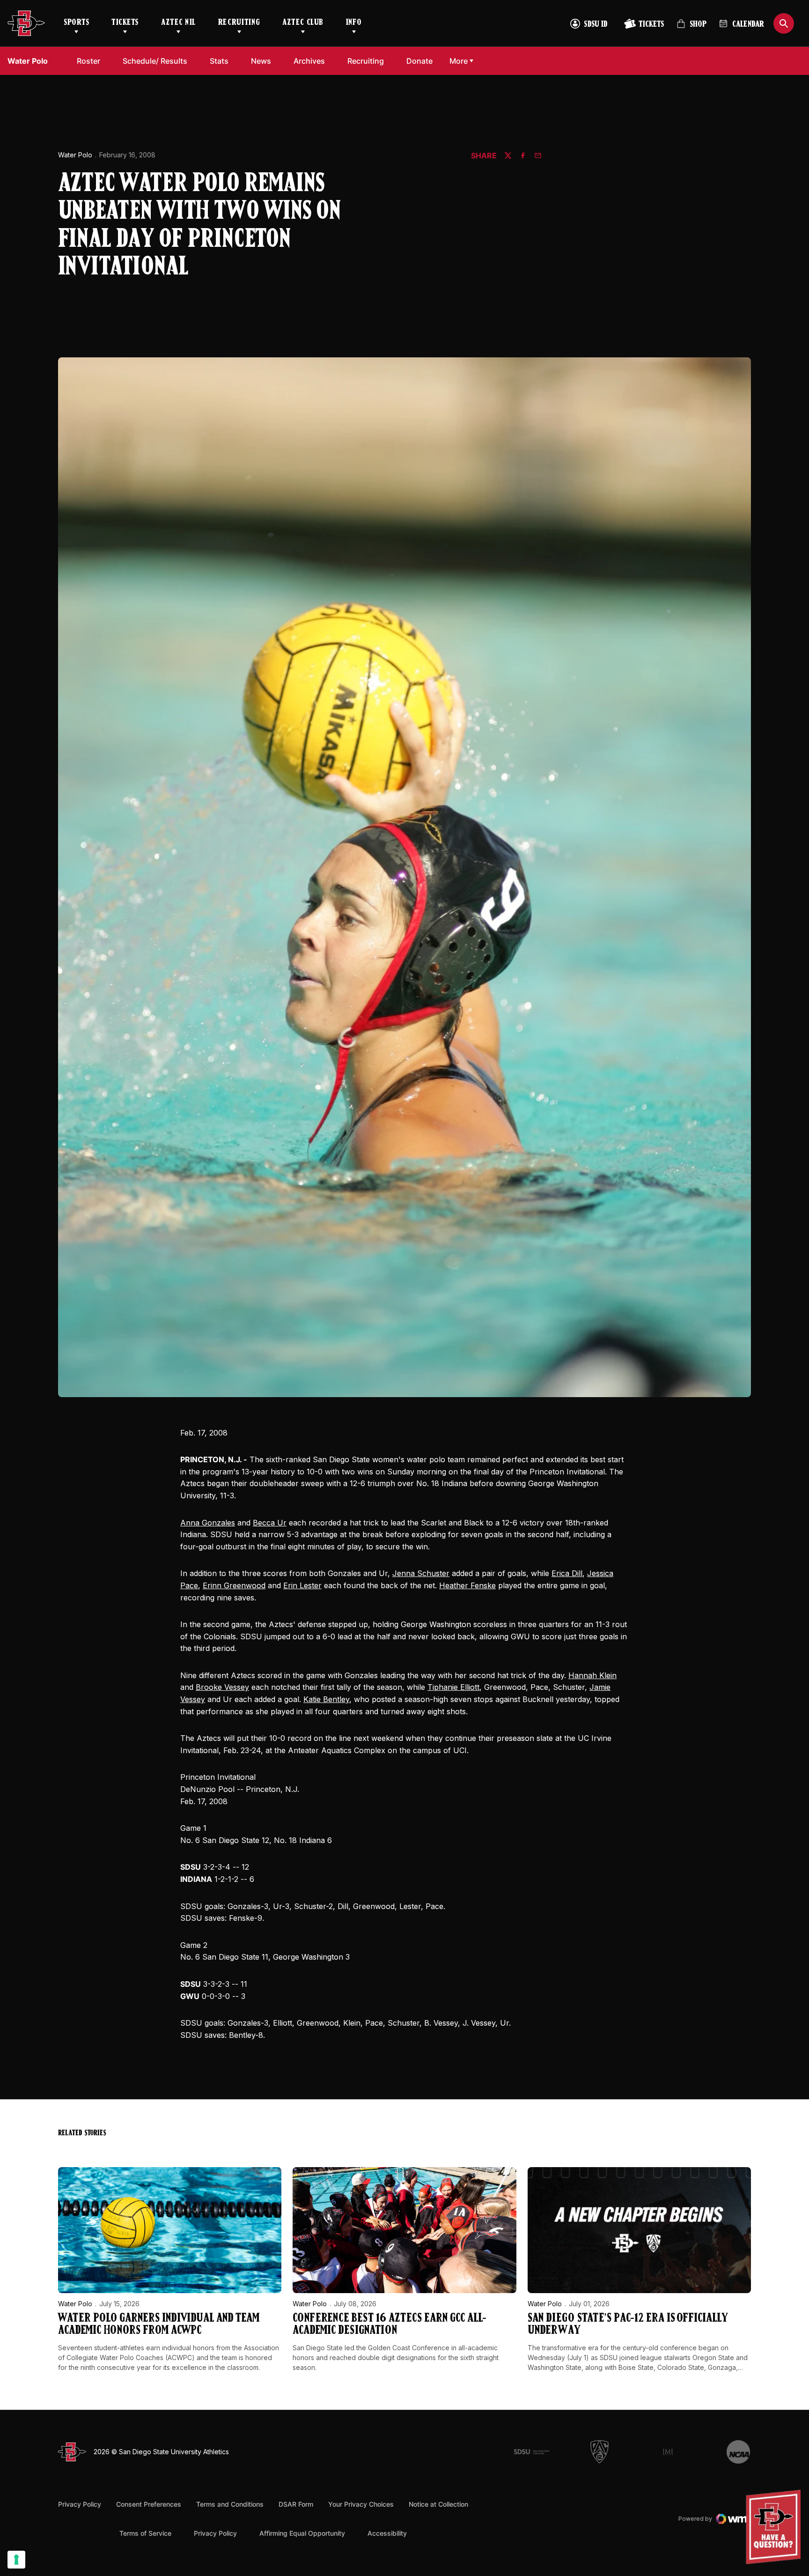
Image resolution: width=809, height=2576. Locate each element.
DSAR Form (296, 2504)
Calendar (748, 25)
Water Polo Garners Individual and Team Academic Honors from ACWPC (159, 2325)
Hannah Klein (592, 1675)
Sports (76, 23)
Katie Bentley (326, 1699)
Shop (691, 28)
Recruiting (239, 23)
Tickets (125, 23)
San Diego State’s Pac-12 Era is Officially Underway (628, 2325)
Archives (309, 61)
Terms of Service (145, 2533)
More (459, 61)
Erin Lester (302, 1585)
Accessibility (387, 2533)
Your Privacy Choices (361, 2504)
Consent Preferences (149, 2504)
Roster (88, 61)
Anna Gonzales (208, 1523)
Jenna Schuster (421, 1573)
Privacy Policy (80, 2504)
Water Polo (75, 155)
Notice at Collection (438, 2504)
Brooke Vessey (222, 1687)
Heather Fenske (467, 1585)
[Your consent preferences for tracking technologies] (16, 2560)
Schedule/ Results (155, 61)
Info (354, 23)
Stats (219, 61)
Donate (422, 61)
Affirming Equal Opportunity (302, 2533)
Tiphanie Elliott (453, 1687)
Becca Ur (270, 1523)
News (261, 61)
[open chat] (776, 2527)
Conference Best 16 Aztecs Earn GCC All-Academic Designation (390, 2325)
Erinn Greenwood (234, 1585)
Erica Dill (567, 1573)
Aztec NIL (178, 23)
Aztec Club (303, 23)
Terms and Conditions (230, 2504)
